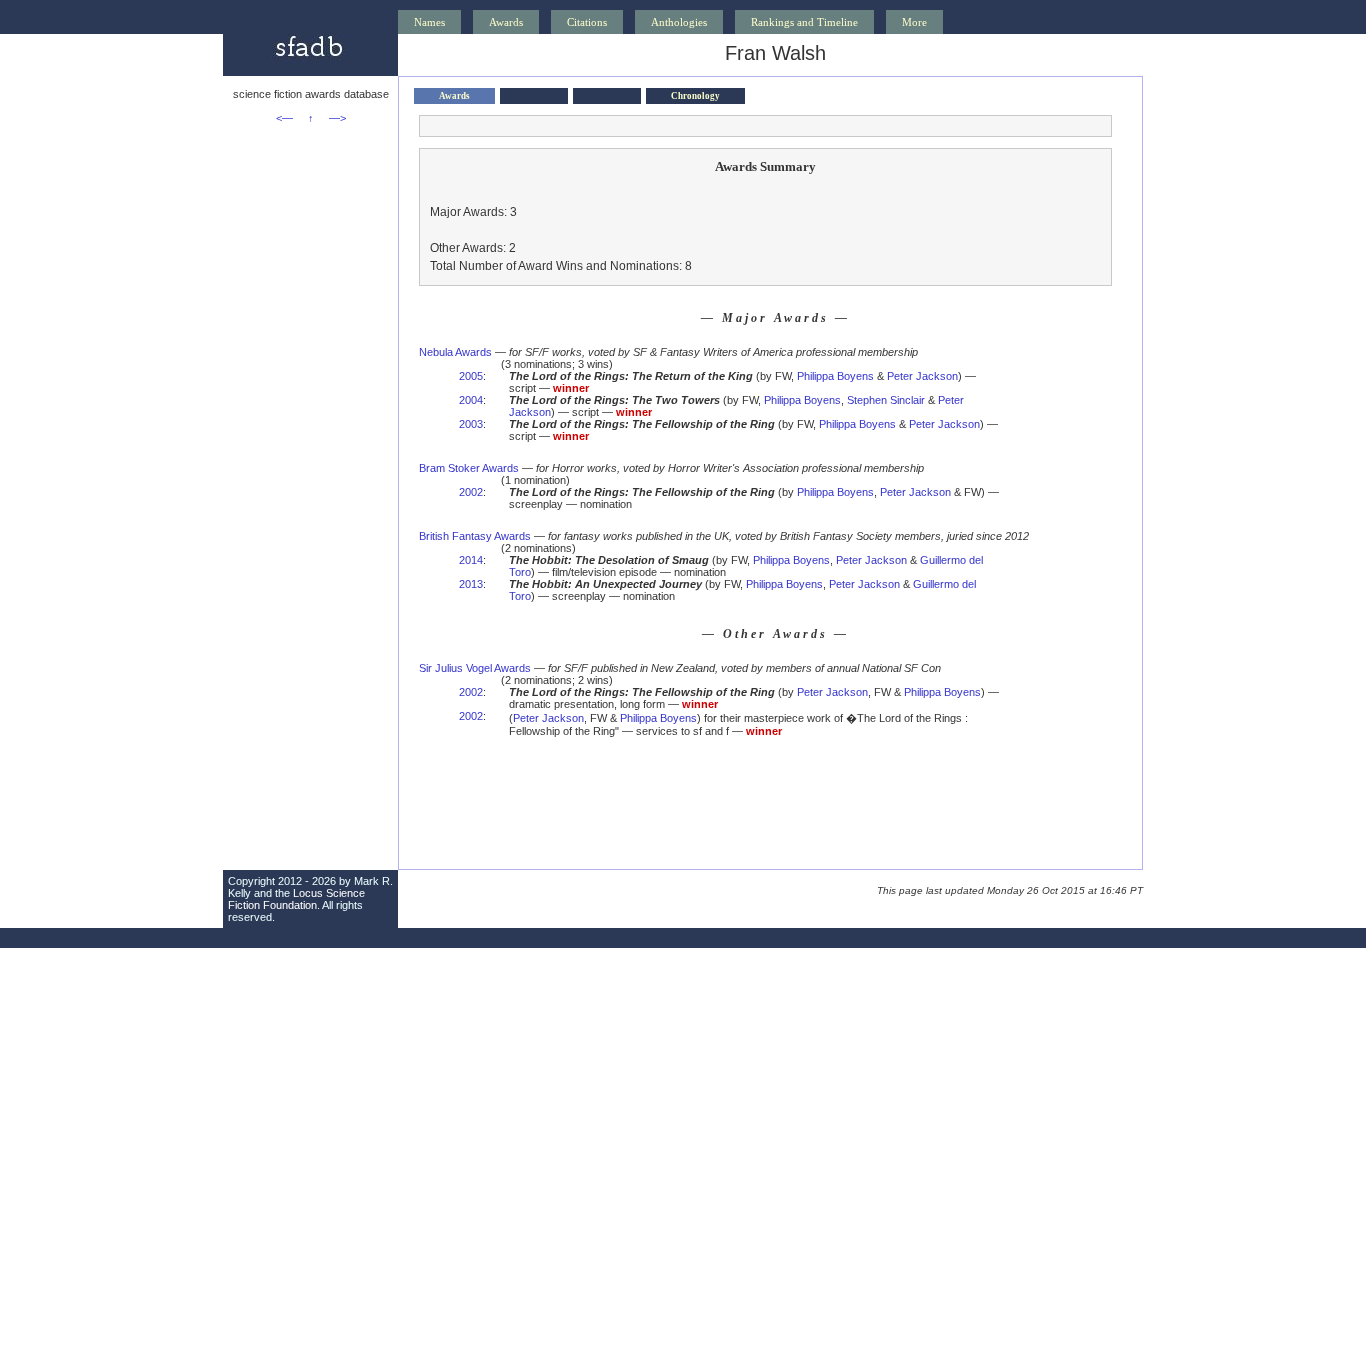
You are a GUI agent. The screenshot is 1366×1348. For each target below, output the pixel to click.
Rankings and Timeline (804, 22)
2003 (471, 424)
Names (429, 22)
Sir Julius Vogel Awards (475, 668)
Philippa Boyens (835, 376)
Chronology (695, 96)
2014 (471, 560)
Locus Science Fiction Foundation (296, 899)
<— (284, 118)
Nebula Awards (455, 352)
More (914, 22)
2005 (471, 376)
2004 (471, 400)
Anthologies (679, 22)
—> (337, 118)
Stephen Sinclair (886, 400)
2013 (471, 584)
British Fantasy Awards (475, 536)
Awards (506, 22)
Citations (587, 22)
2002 (471, 492)
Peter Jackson (922, 376)
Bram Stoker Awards (469, 468)
